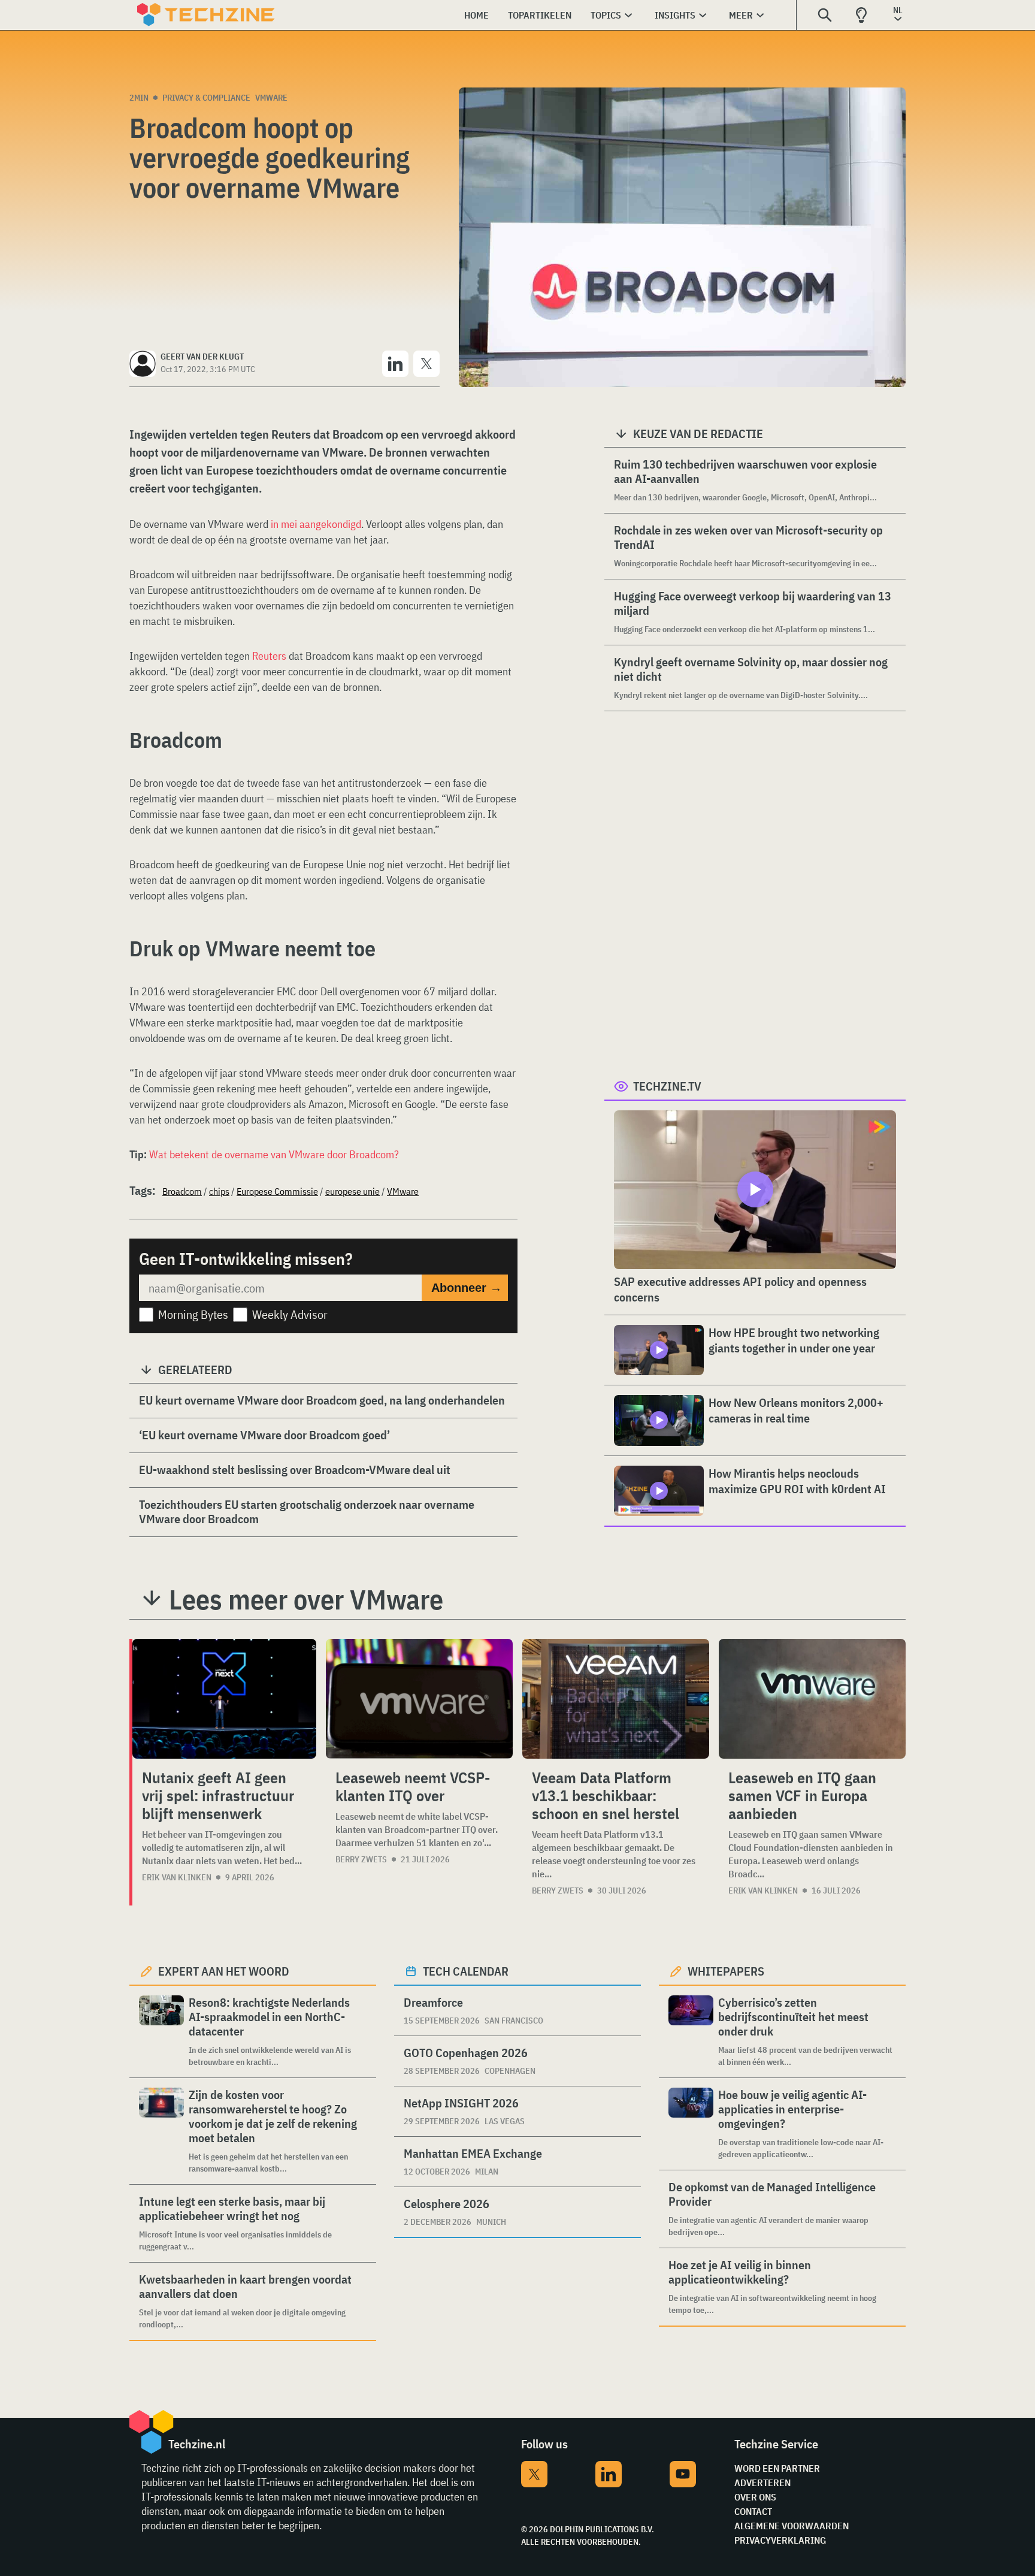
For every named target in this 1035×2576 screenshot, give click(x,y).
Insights (675, 15)
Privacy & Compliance (206, 98)
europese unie (352, 1191)
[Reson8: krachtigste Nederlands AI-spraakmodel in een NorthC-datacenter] (161, 2032)
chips (219, 1191)
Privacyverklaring (780, 2540)
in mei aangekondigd (316, 524)
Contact (753, 2511)
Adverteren (762, 2483)
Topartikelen (540, 15)
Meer (741, 15)
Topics (606, 15)
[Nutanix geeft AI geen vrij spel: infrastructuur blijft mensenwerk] (224, 1699)
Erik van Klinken (177, 1877)
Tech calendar (466, 1971)
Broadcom (182, 1191)
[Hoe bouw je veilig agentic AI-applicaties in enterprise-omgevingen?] (691, 2124)
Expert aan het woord (224, 1971)
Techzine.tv (667, 1086)
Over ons (755, 2497)
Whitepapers (726, 1971)
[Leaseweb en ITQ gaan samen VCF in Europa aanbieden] (812, 1699)
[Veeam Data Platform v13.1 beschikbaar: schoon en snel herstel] (616, 1699)
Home (476, 15)
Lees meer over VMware (306, 1599)
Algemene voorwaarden (792, 2526)
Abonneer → (467, 1288)
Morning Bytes (193, 1314)
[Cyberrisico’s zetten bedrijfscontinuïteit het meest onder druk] (691, 2032)
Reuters (269, 656)
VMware (271, 98)
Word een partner (777, 2468)
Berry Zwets (361, 1859)
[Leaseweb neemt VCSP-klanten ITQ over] (419, 1699)
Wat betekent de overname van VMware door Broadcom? (274, 1154)
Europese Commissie (277, 1191)
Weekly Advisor (290, 1314)
